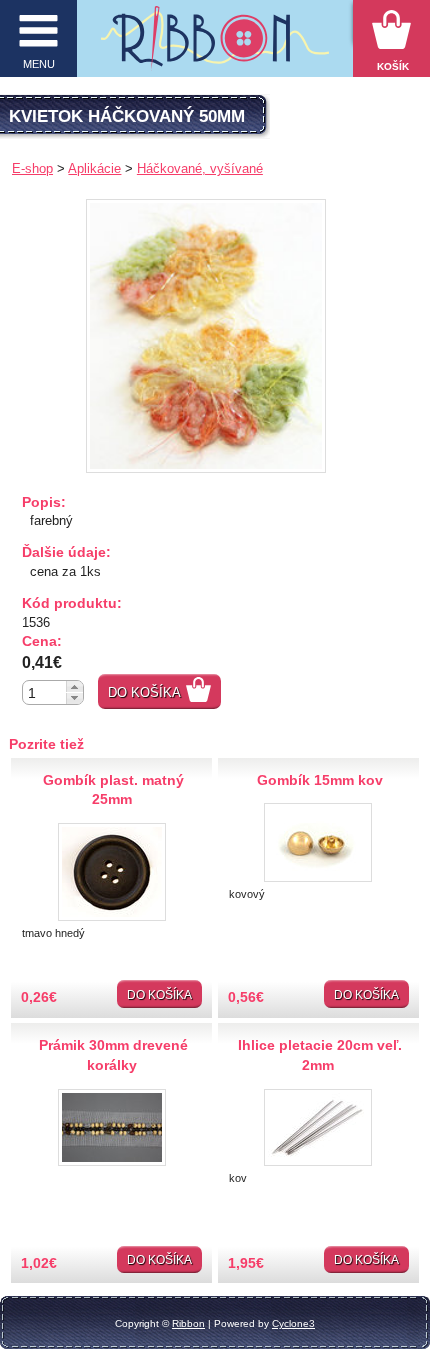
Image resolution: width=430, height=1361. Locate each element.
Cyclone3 (293, 1323)
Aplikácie (94, 168)
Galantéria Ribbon (215, 44)
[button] (74, 686)
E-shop (32, 168)
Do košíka (144, 692)
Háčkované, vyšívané (200, 168)
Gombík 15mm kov (320, 780)
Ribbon (188, 1323)
